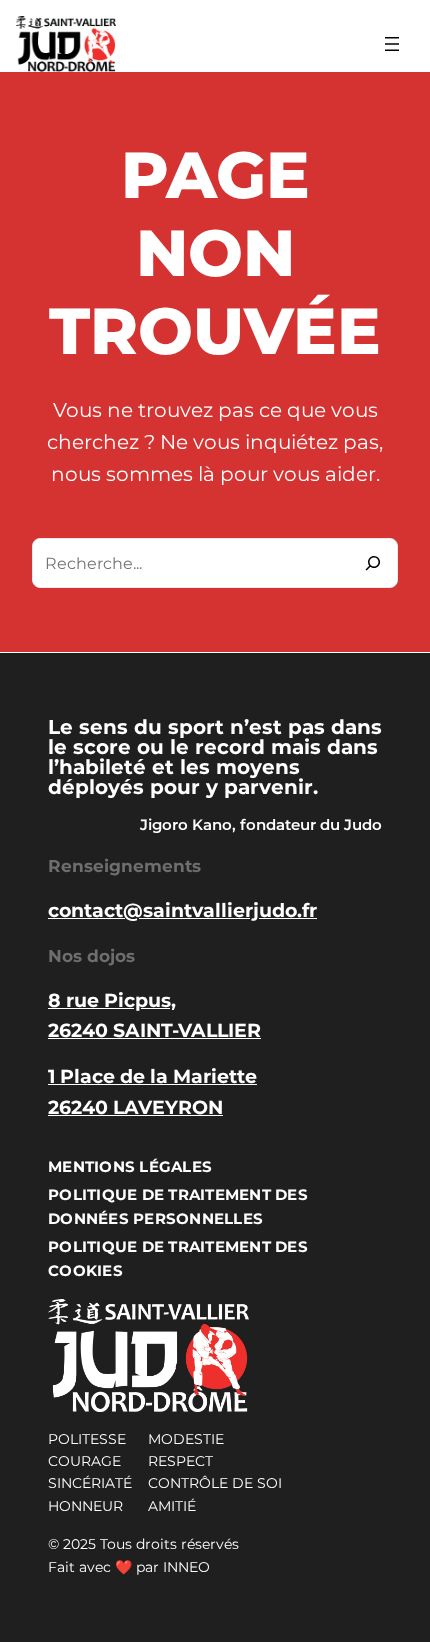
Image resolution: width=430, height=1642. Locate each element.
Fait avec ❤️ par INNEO (129, 1567)
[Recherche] (373, 563)
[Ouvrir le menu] (392, 44)
